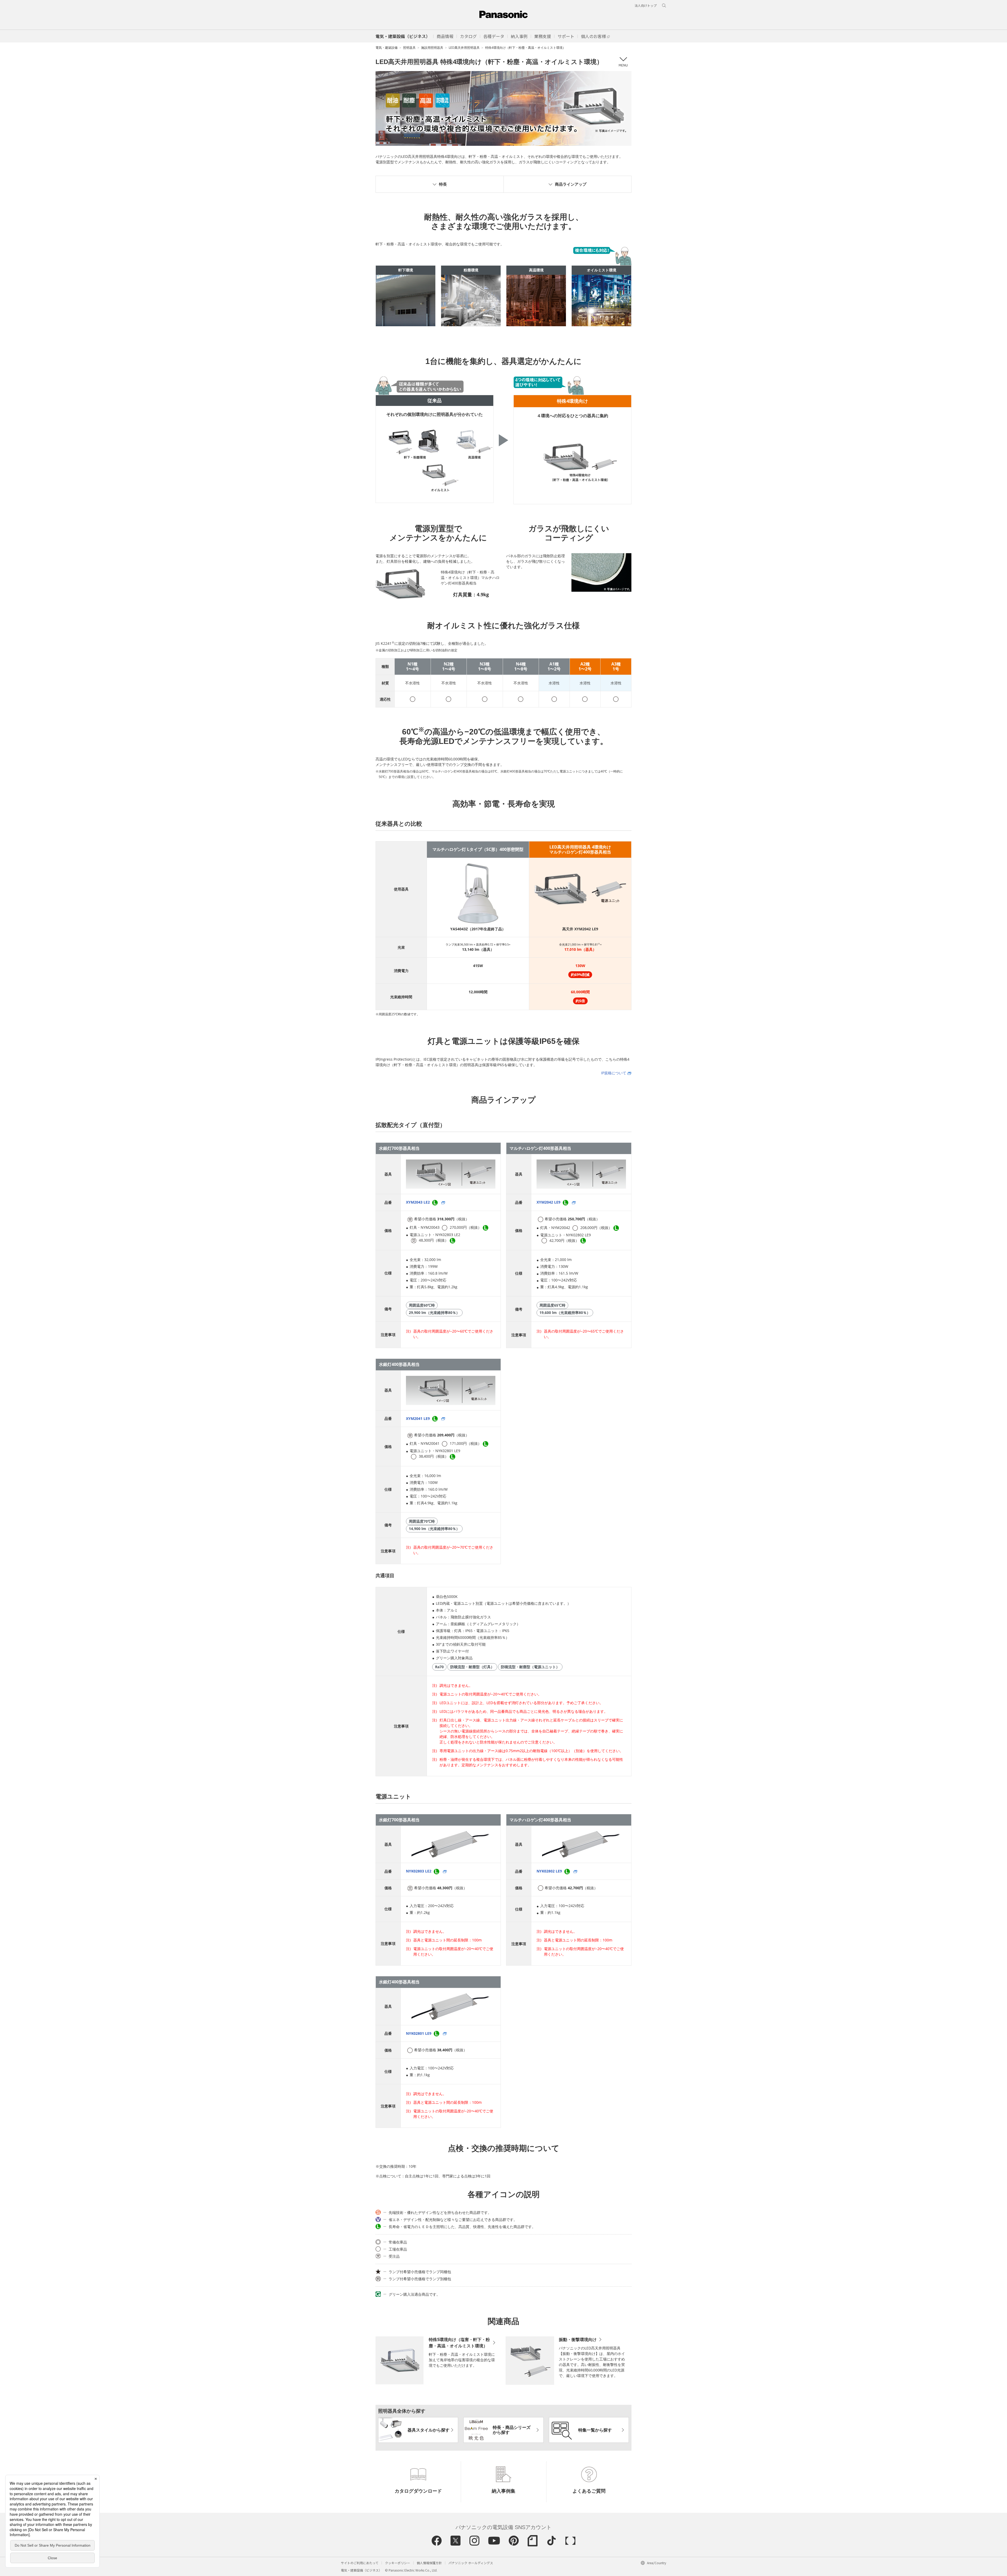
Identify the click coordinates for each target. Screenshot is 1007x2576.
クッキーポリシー (398, 2563)
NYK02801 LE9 (419, 2033)
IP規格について (614, 1073)
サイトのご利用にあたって (360, 2563)
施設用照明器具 (432, 48)
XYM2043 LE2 (418, 1202)
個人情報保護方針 (429, 2563)
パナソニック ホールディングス (471, 2563)
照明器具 (409, 48)
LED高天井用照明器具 (464, 48)
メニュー (623, 62)
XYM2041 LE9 (418, 1418)
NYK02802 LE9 (550, 1871)
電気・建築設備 (387, 48)
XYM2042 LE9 (549, 1202)
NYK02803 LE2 (419, 1871)
